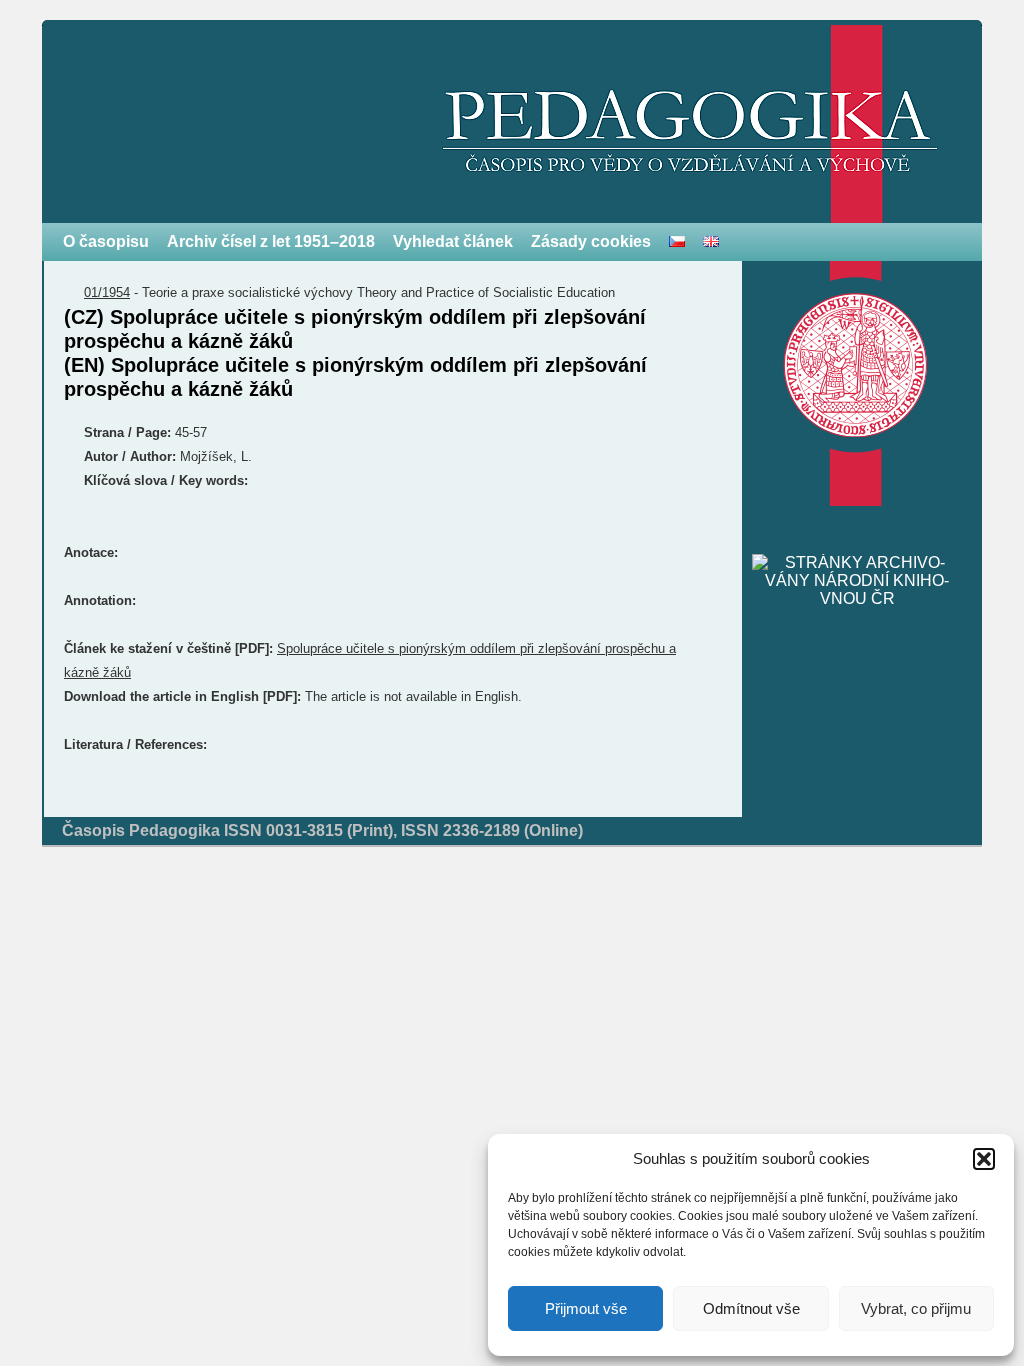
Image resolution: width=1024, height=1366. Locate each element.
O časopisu (106, 241)
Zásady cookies (591, 241)
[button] (984, 1159)
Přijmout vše (586, 1308)
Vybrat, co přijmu (916, 1308)
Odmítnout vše (751, 1308)
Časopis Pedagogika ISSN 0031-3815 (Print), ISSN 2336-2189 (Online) (322, 830)
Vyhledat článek (453, 241)
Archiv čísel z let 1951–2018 (271, 241)
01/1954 (107, 292)
